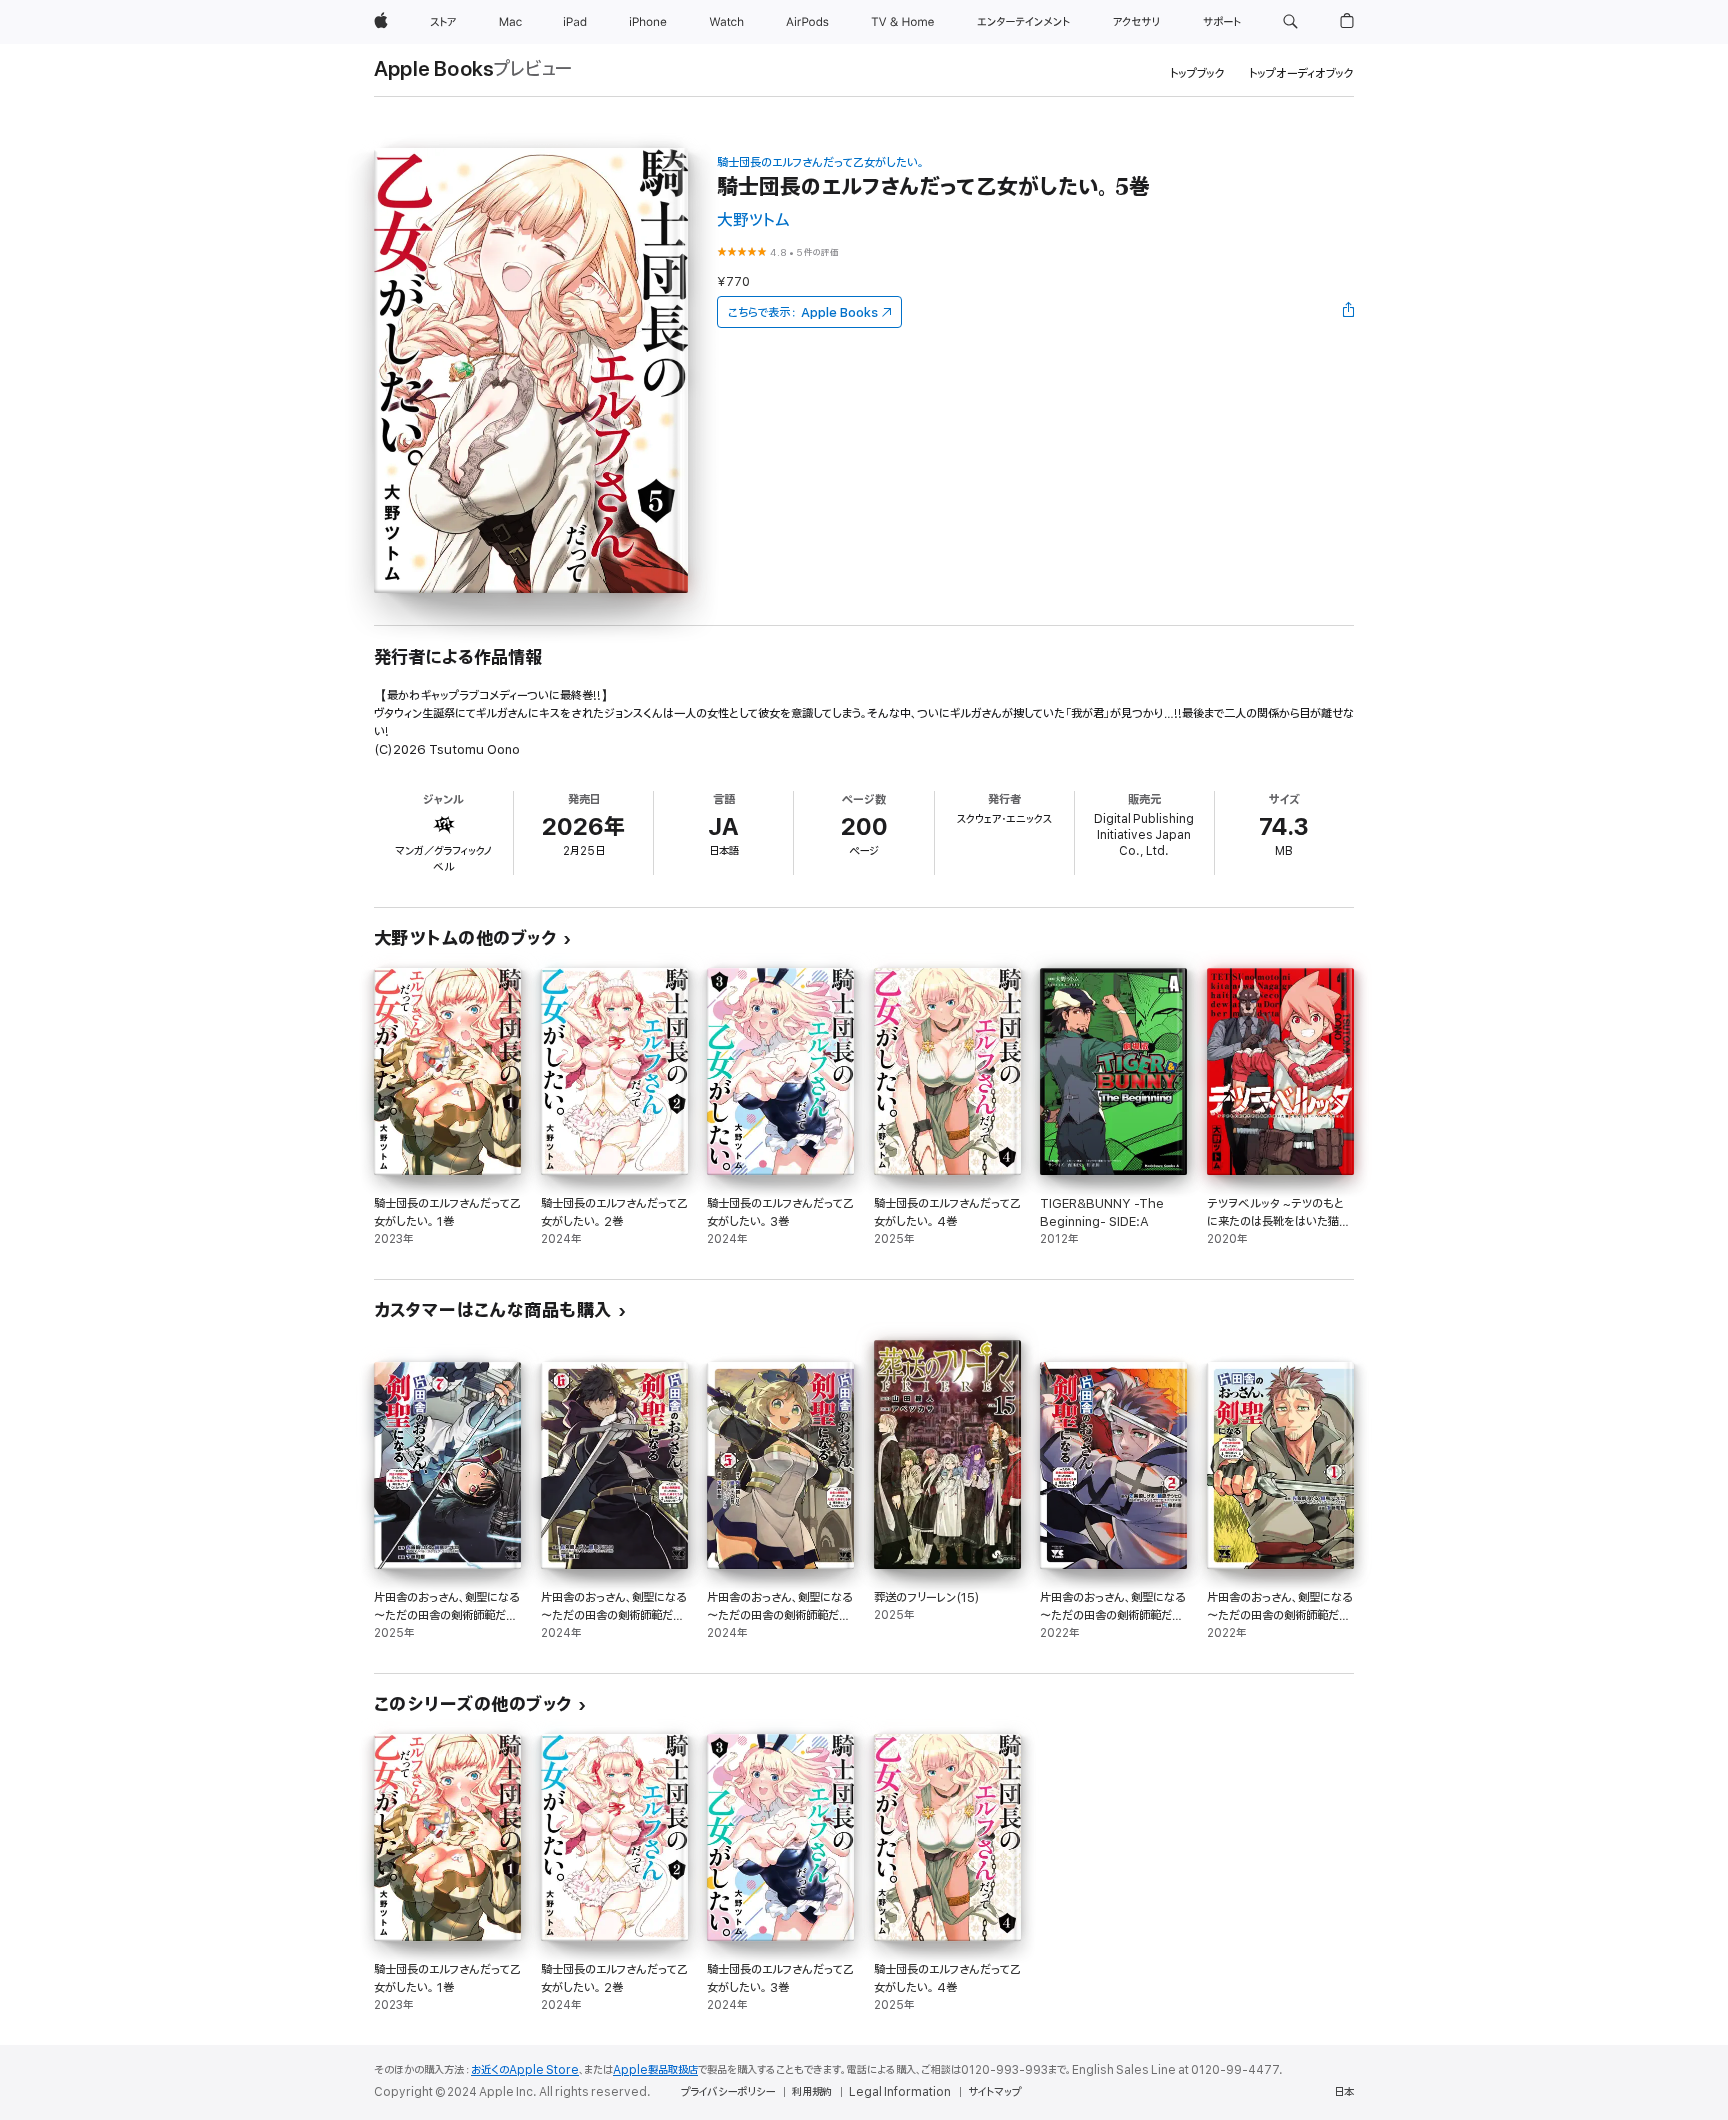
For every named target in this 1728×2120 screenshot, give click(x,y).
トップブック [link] (1197, 73)
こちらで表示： (803, 312)
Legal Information (900, 2092)
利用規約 (812, 2092)
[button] (1290, 22)
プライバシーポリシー (728, 2092)
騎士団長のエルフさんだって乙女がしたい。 (820, 162)
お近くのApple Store (525, 2070)
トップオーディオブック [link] (1301, 73)
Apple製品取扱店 (655, 2070)
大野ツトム (753, 220)
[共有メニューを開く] (1349, 312)
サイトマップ (994, 2092)
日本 (1344, 2092)
